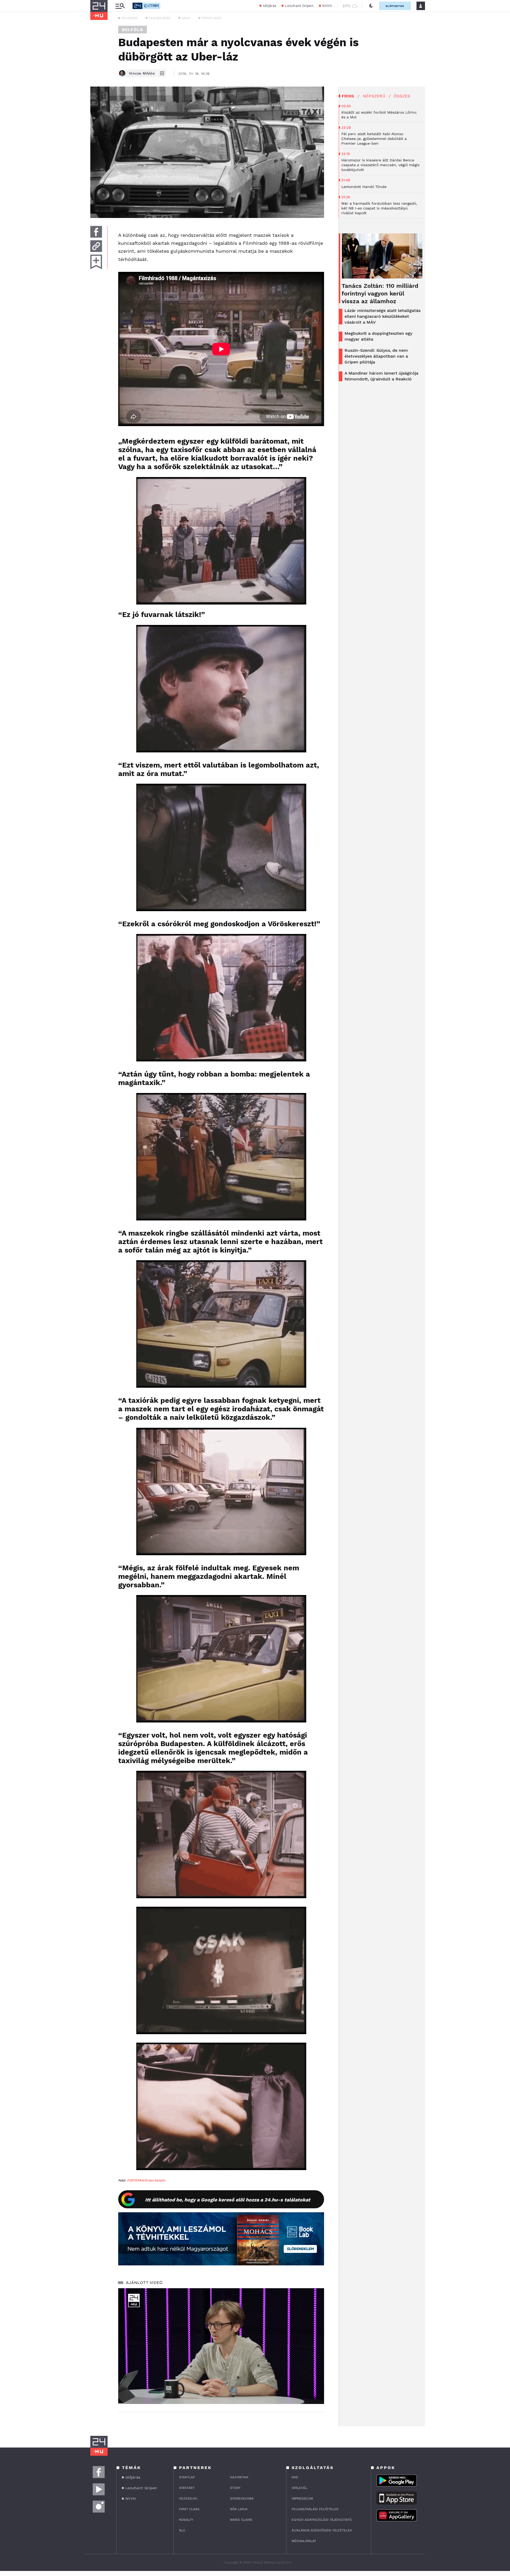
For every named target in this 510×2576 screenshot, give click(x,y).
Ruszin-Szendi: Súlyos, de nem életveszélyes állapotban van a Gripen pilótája (376, 356)
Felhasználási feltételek (315, 2509)
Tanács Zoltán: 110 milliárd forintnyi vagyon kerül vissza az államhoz (380, 293)
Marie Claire (241, 2520)
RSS (295, 2477)
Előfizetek (395, 6)
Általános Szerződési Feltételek (322, 2530)
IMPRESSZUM (302, 2498)
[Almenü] (120, 6)
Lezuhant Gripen (299, 6)
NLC (182, 2530)
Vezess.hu (188, 2498)
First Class (189, 2509)
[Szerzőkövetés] (162, 73)
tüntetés (129, 18)
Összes (402, 96)
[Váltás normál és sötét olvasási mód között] (371, 6)
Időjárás (269, 6)
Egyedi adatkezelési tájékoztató (322, 2520)
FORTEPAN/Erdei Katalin (146, 2180)
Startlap (187, 2477)
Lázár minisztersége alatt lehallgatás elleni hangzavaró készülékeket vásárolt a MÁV (382, 316)
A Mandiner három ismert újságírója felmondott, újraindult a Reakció (381, 376)
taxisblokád (160, 18)
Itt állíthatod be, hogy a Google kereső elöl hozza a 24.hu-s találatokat (228, 2200)
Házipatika (239, 2477)
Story (235, 2488)
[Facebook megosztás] (96, 232)
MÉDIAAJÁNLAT (304, 2541)
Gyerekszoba (242, 2498)
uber (186, 18)
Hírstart (187, 2488)
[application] (221, 2346)
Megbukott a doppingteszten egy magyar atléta (378, 336)
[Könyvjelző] (96, 262)
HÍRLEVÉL (299, 2488)
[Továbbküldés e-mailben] (96, 246)
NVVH (327, 6)
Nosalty (186, 2520)
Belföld (133, 30)
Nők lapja (239, 2509)
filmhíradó (211, 18)
